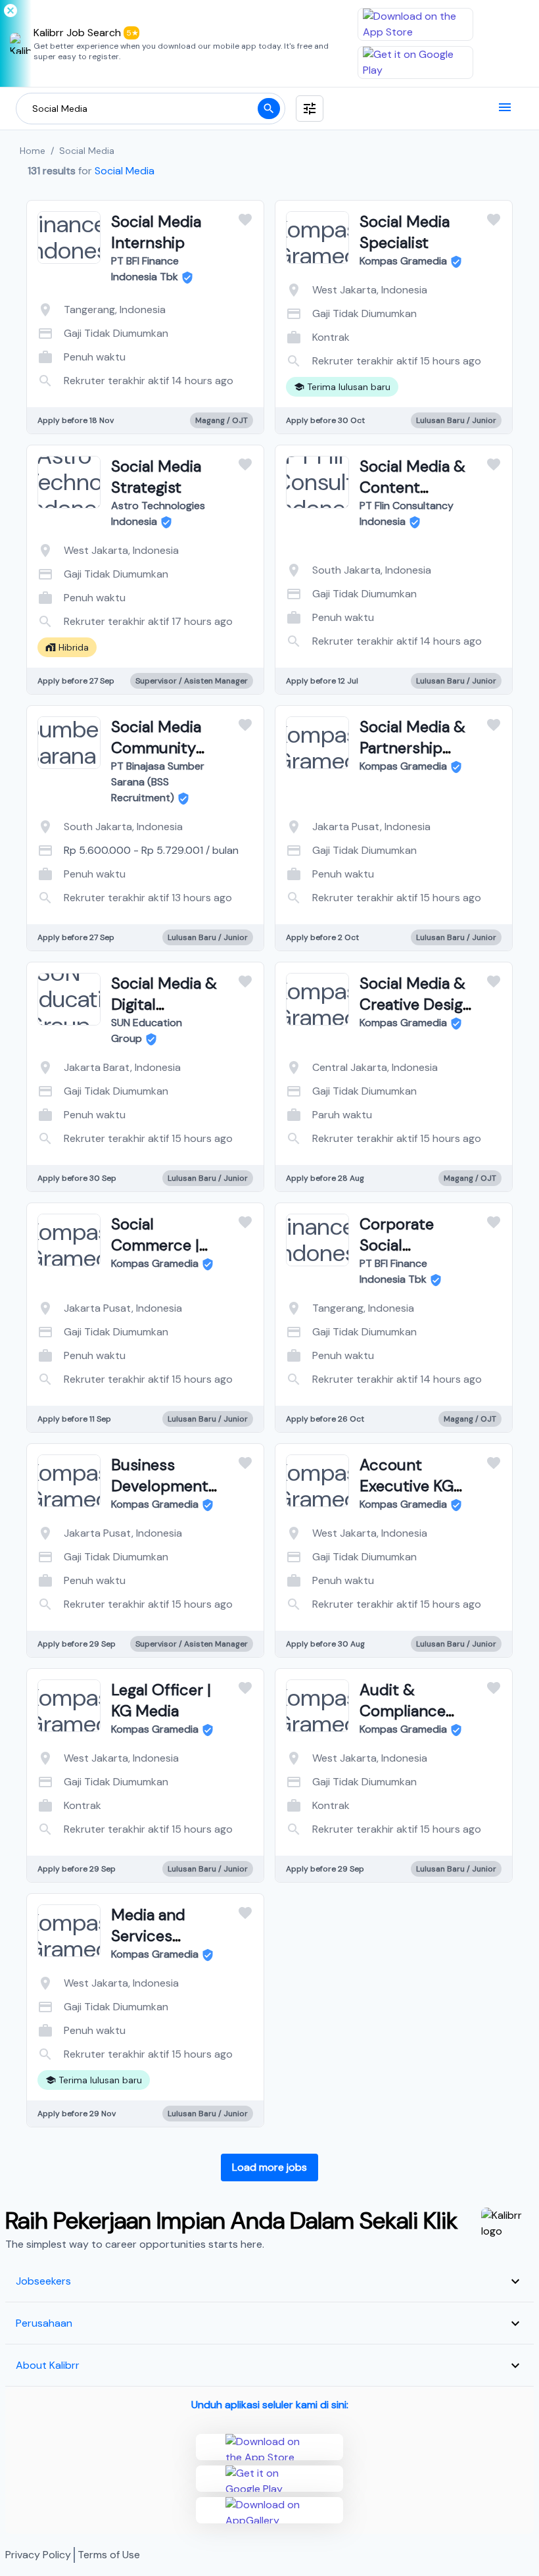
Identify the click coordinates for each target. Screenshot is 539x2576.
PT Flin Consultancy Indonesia (407, 513)
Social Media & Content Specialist (412, 487)
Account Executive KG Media (407, 1486)
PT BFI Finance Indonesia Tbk (145, 269)
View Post (93, 367)
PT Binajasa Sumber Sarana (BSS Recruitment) (158, 782)
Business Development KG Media (160, 1486)
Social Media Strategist (156, 477)
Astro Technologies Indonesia (158, 513)
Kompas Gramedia (403, 261)
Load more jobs (269, 2167)
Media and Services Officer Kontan (164, 1936)
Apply (198, 367)
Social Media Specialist (405, 232)
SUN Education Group (147, 1030)
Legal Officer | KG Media (161, 1700)
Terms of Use (109, 2555)
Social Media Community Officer (156, 748)
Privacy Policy (38, 2555)
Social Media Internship (156, 232)
